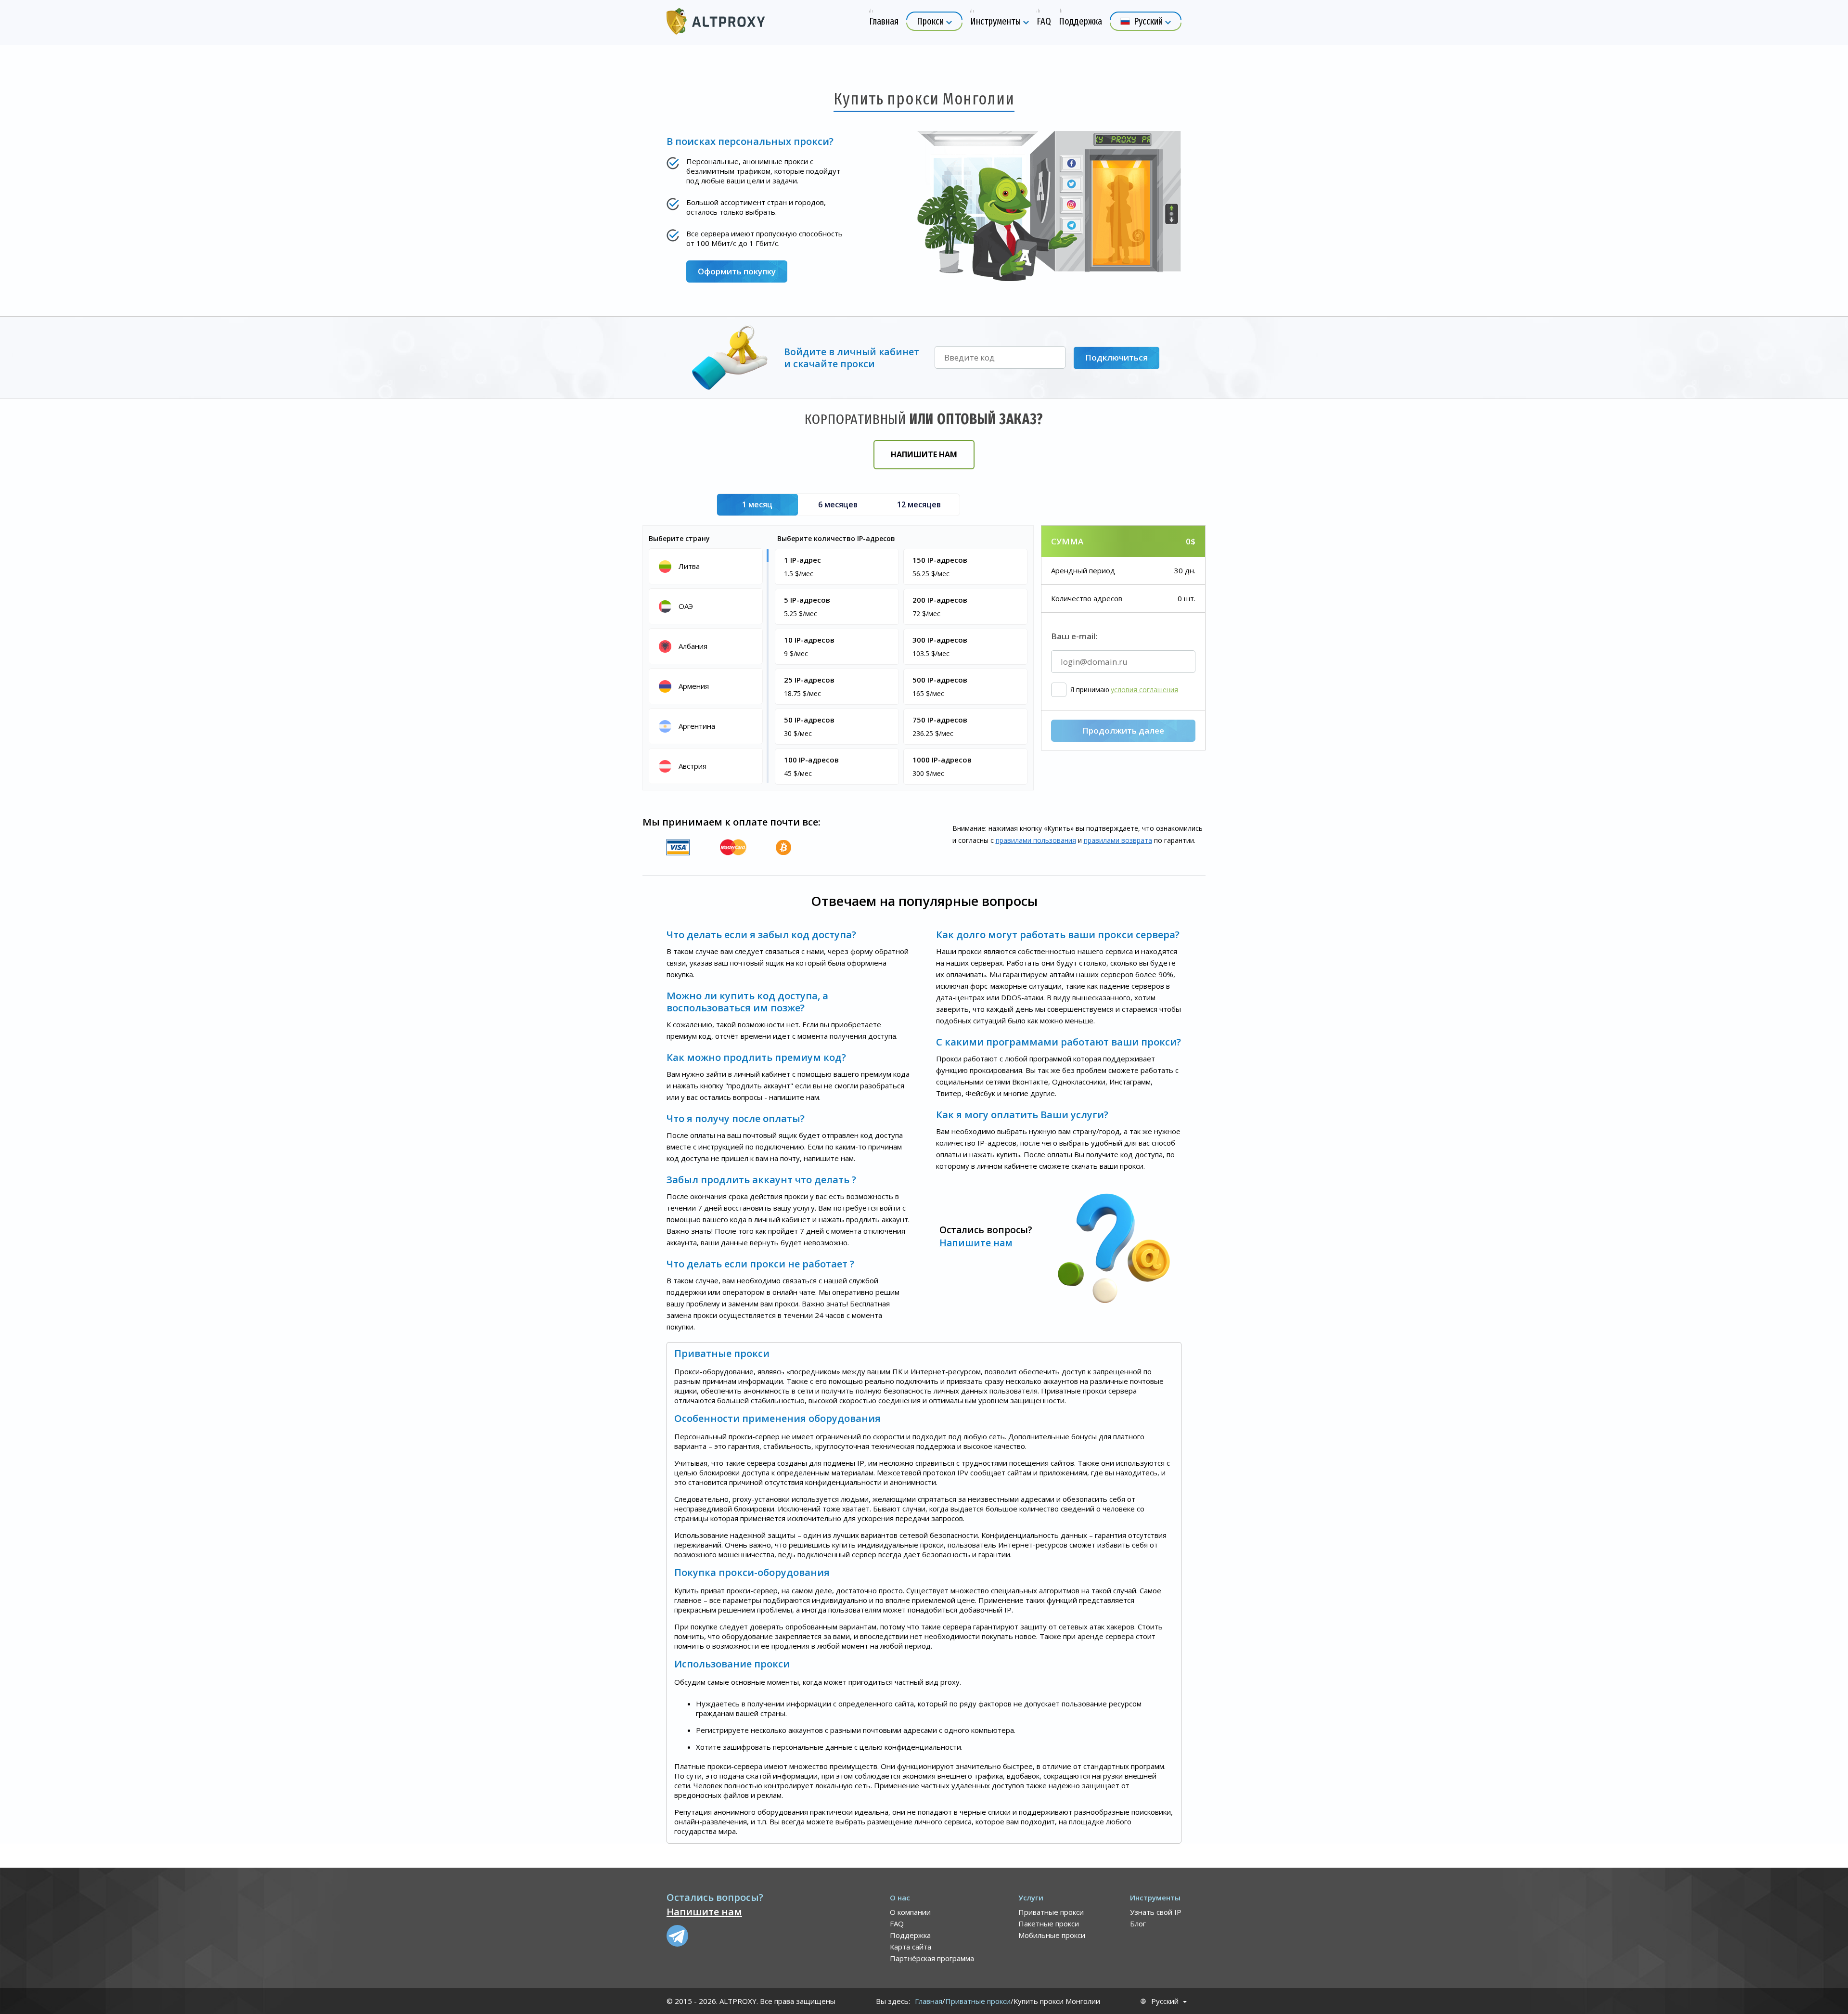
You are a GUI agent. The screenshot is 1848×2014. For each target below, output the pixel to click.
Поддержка (910, 1935)
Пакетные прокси (1049, 1924)
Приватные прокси (1051, 1912)
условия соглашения (1144, 690)
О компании (910, 1912)
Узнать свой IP (1156, 1912)
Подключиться (1116, 357)
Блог (1138, 1924)
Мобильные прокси (1052, 1935)
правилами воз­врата (1118, 840)
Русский (1165, 2001)
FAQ (897, 1924)
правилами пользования (1036, 840)
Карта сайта (911, 1947)
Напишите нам (924, 454)
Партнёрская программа (932, 1958)
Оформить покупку (737, 271)
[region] (707, 665)
